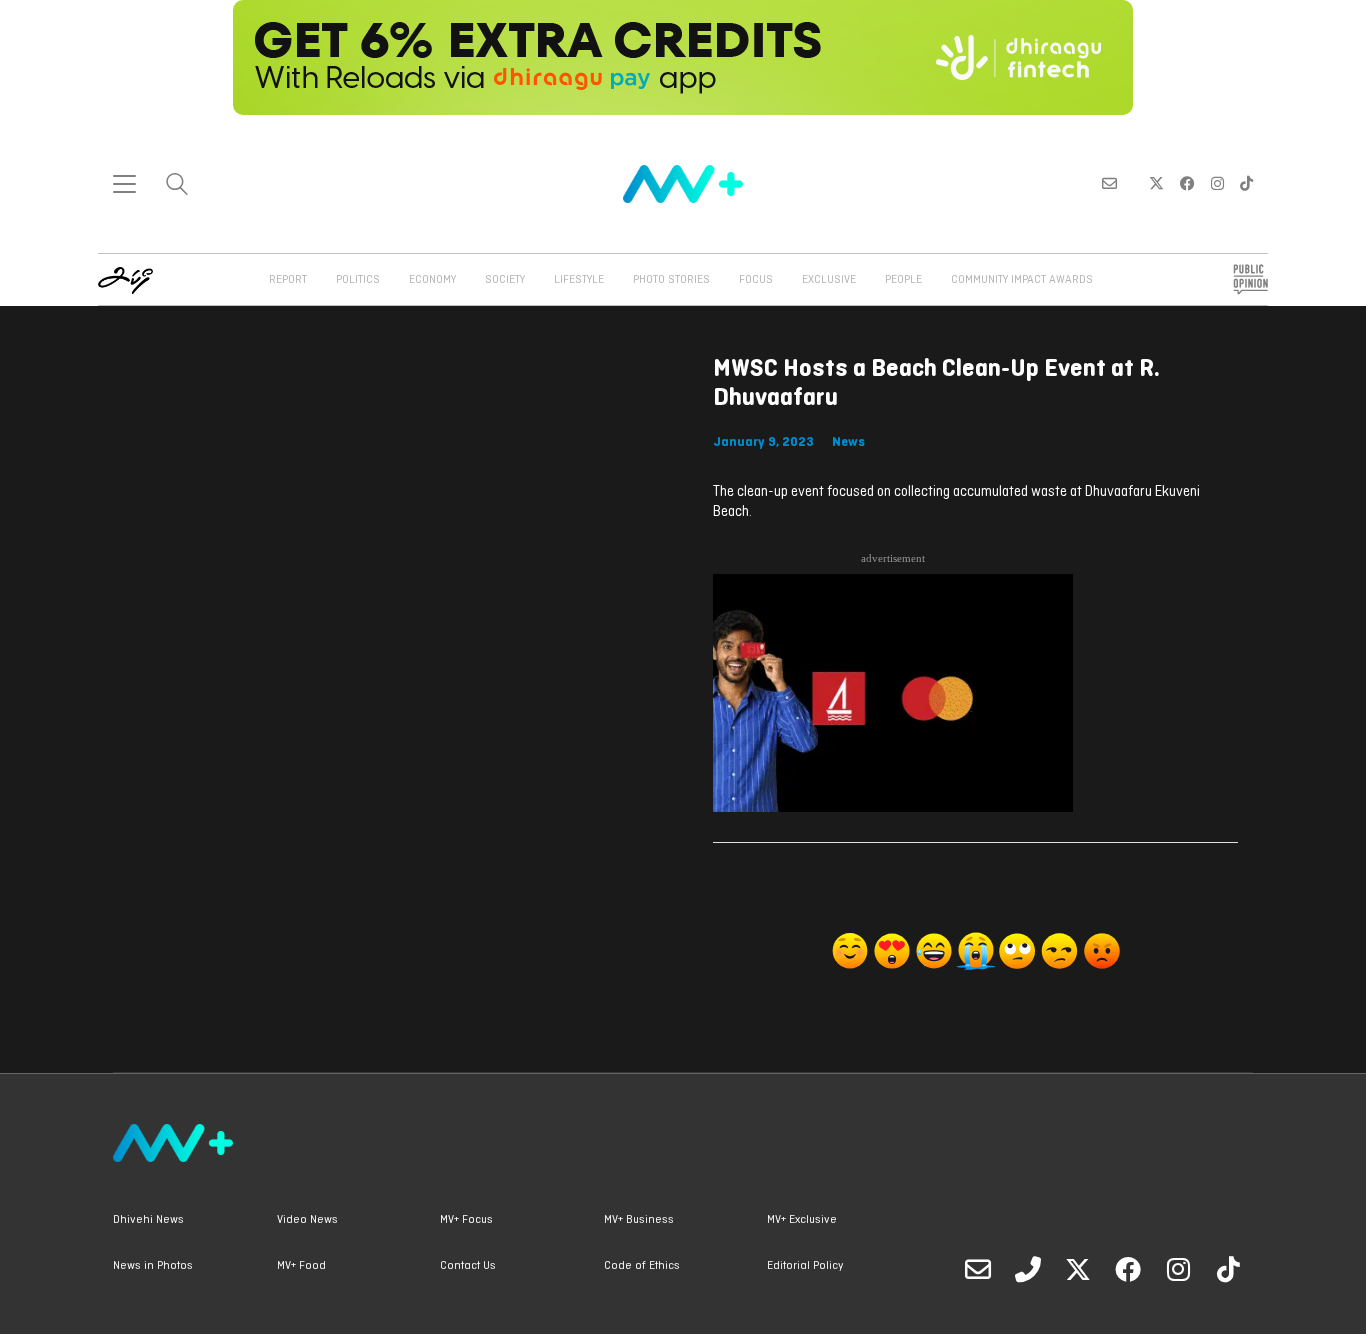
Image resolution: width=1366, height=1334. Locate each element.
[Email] (978, 1269)
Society (505, 280)
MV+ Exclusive (802, 1220)
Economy (432, 280)
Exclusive (829, 280)
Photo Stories (671, 280)
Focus (756, 280)
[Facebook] (1128, 1269)
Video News (307, 1220)
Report (288, 280)
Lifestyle (579, 280)
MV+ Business (639, 1220)
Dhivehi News (148, 1220)
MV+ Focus (466, 1220)
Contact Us (468, 1266)
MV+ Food (301, 1266)
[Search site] (177, 186)
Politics (358, 280)
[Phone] (1028, 1269)
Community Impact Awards (1022, 280)
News (848, 442)
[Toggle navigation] (124, 184)
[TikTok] (1228, 1269)
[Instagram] (1178, 1269)
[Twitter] (1078, 1269)
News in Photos (153, 1266)
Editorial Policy (805, 1266)
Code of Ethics (642, 1266)
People (903, 280)
